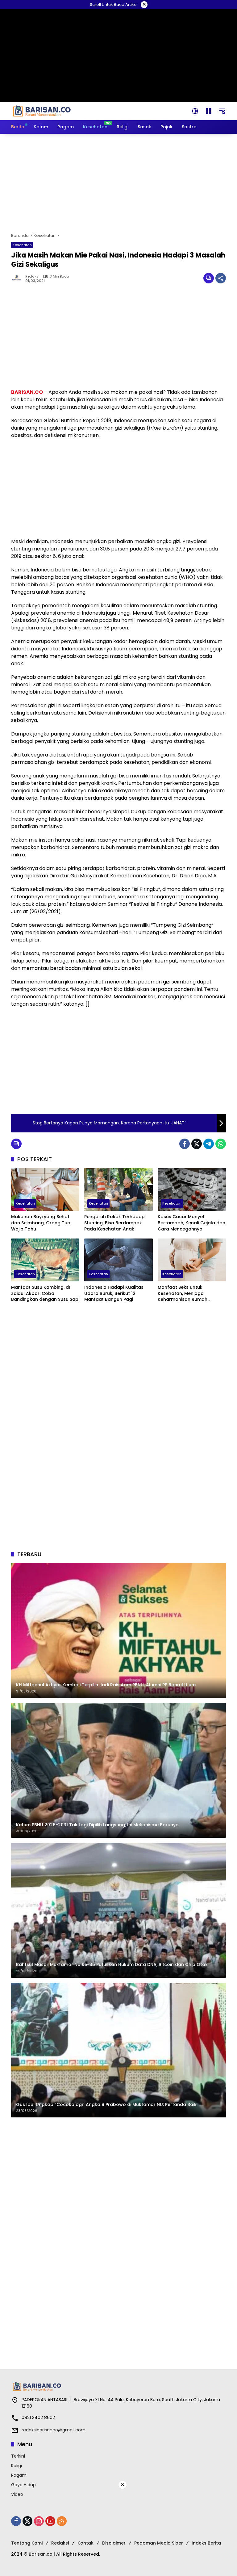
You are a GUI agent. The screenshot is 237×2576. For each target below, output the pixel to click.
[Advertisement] (118, 183)
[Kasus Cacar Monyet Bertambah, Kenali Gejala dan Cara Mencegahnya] (192, 1189)
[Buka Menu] (209, 111)
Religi (17, 2466)
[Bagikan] (221, 278)
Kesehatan (22, 245)
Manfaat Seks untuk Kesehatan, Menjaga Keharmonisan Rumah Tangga (183, 1294)
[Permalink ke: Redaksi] (18, 278)
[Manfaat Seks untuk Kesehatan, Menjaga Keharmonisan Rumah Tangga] (192, 1260)
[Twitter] (197, 1144)
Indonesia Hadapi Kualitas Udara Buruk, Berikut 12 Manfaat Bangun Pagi (114, 1293)
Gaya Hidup (23, 2485)
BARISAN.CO (27, 392)
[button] (195, 111)
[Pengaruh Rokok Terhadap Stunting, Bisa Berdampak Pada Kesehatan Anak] (118, 1189)
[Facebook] (185, 1144)
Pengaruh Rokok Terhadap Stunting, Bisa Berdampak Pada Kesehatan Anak (114, 1223)
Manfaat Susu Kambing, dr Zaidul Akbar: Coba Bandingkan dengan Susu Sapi (45, 1293)
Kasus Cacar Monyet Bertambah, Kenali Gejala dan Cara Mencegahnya (191, 1223)
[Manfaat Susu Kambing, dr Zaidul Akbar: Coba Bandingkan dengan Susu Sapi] (45, 1260)
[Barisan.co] (42, 111)
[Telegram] (209, 1144)
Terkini (18, 2456)
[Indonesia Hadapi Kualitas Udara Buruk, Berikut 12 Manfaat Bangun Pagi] (118, 1260)
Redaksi (32, 276)
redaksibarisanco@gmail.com (54, 2430)
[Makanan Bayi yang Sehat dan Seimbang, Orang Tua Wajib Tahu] (45, 1189)
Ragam (19, 2475)
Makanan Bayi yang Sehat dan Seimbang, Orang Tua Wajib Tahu (41, 1223)
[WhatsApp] (221, 1144)
